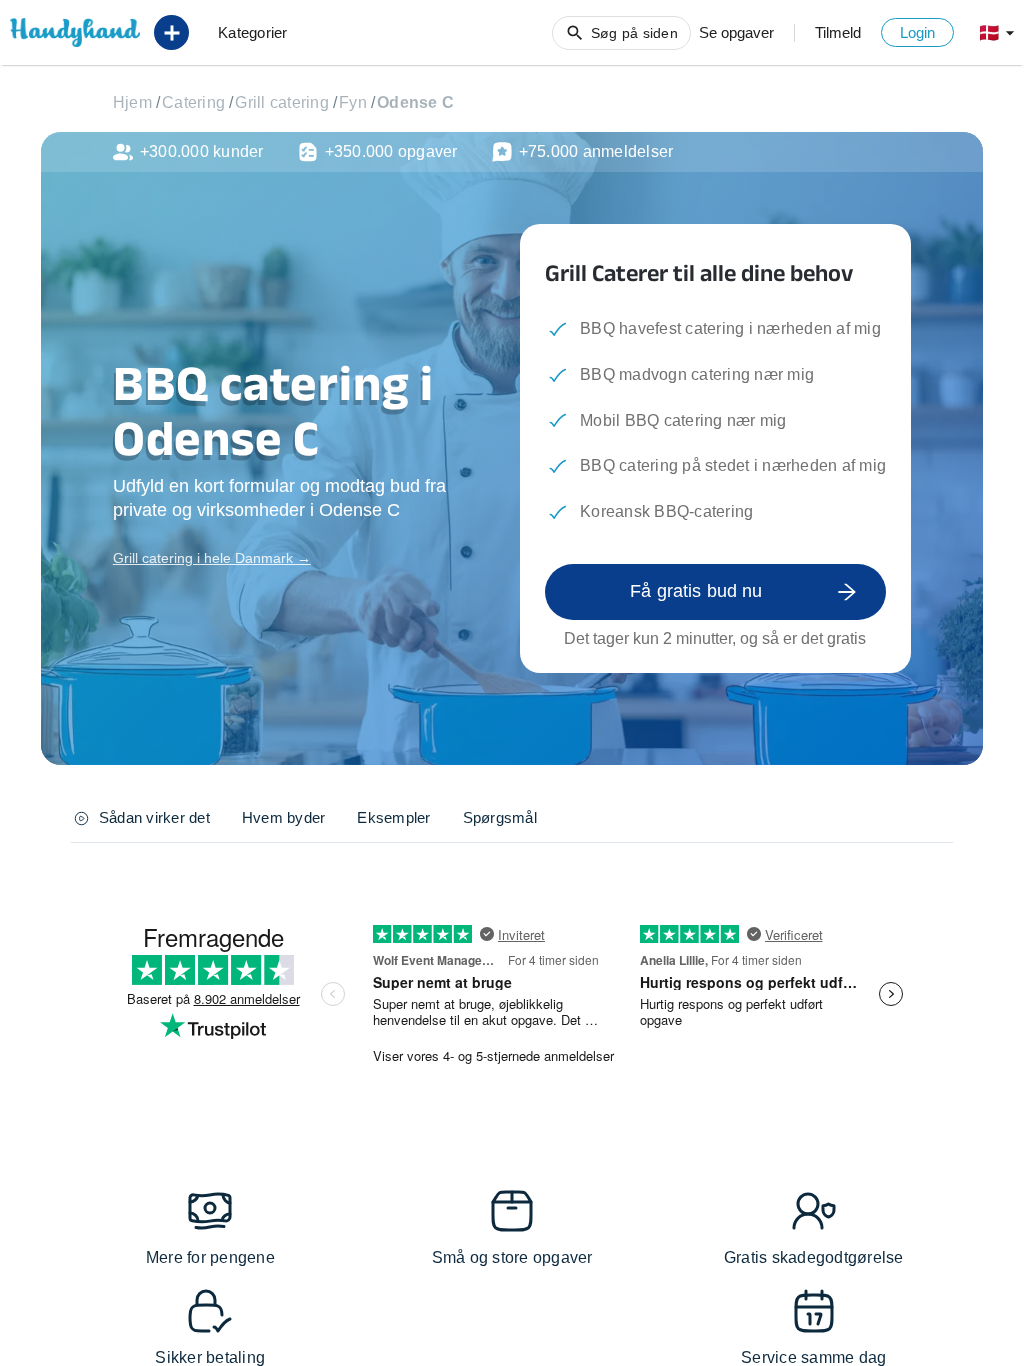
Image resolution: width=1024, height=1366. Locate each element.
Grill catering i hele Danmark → (212, 558)
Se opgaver (736, 32)
